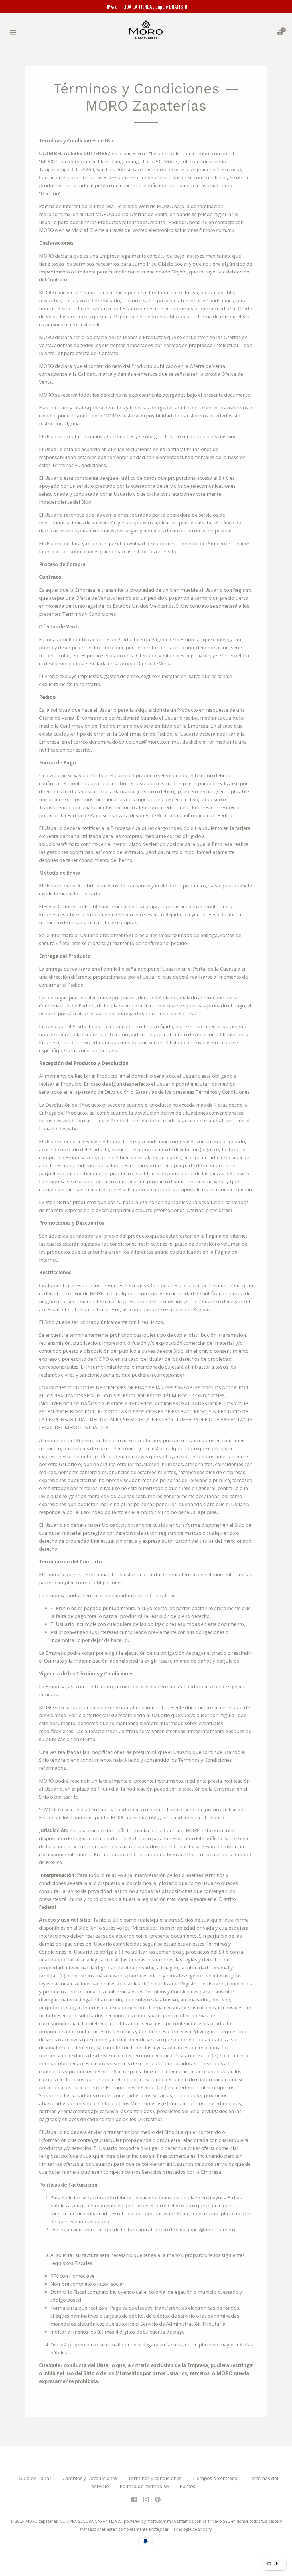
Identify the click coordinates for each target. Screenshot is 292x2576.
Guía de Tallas (35, 2478)
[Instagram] (146, 2499)
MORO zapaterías (41, 2521)
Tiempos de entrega (215, 2478)
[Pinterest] (158, 2499)
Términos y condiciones (155, 2478)
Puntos (187, 2486)
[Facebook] (134, 2499)
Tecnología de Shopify (191, 2529)
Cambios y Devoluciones (90, 2478)
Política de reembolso (144, 2486)
